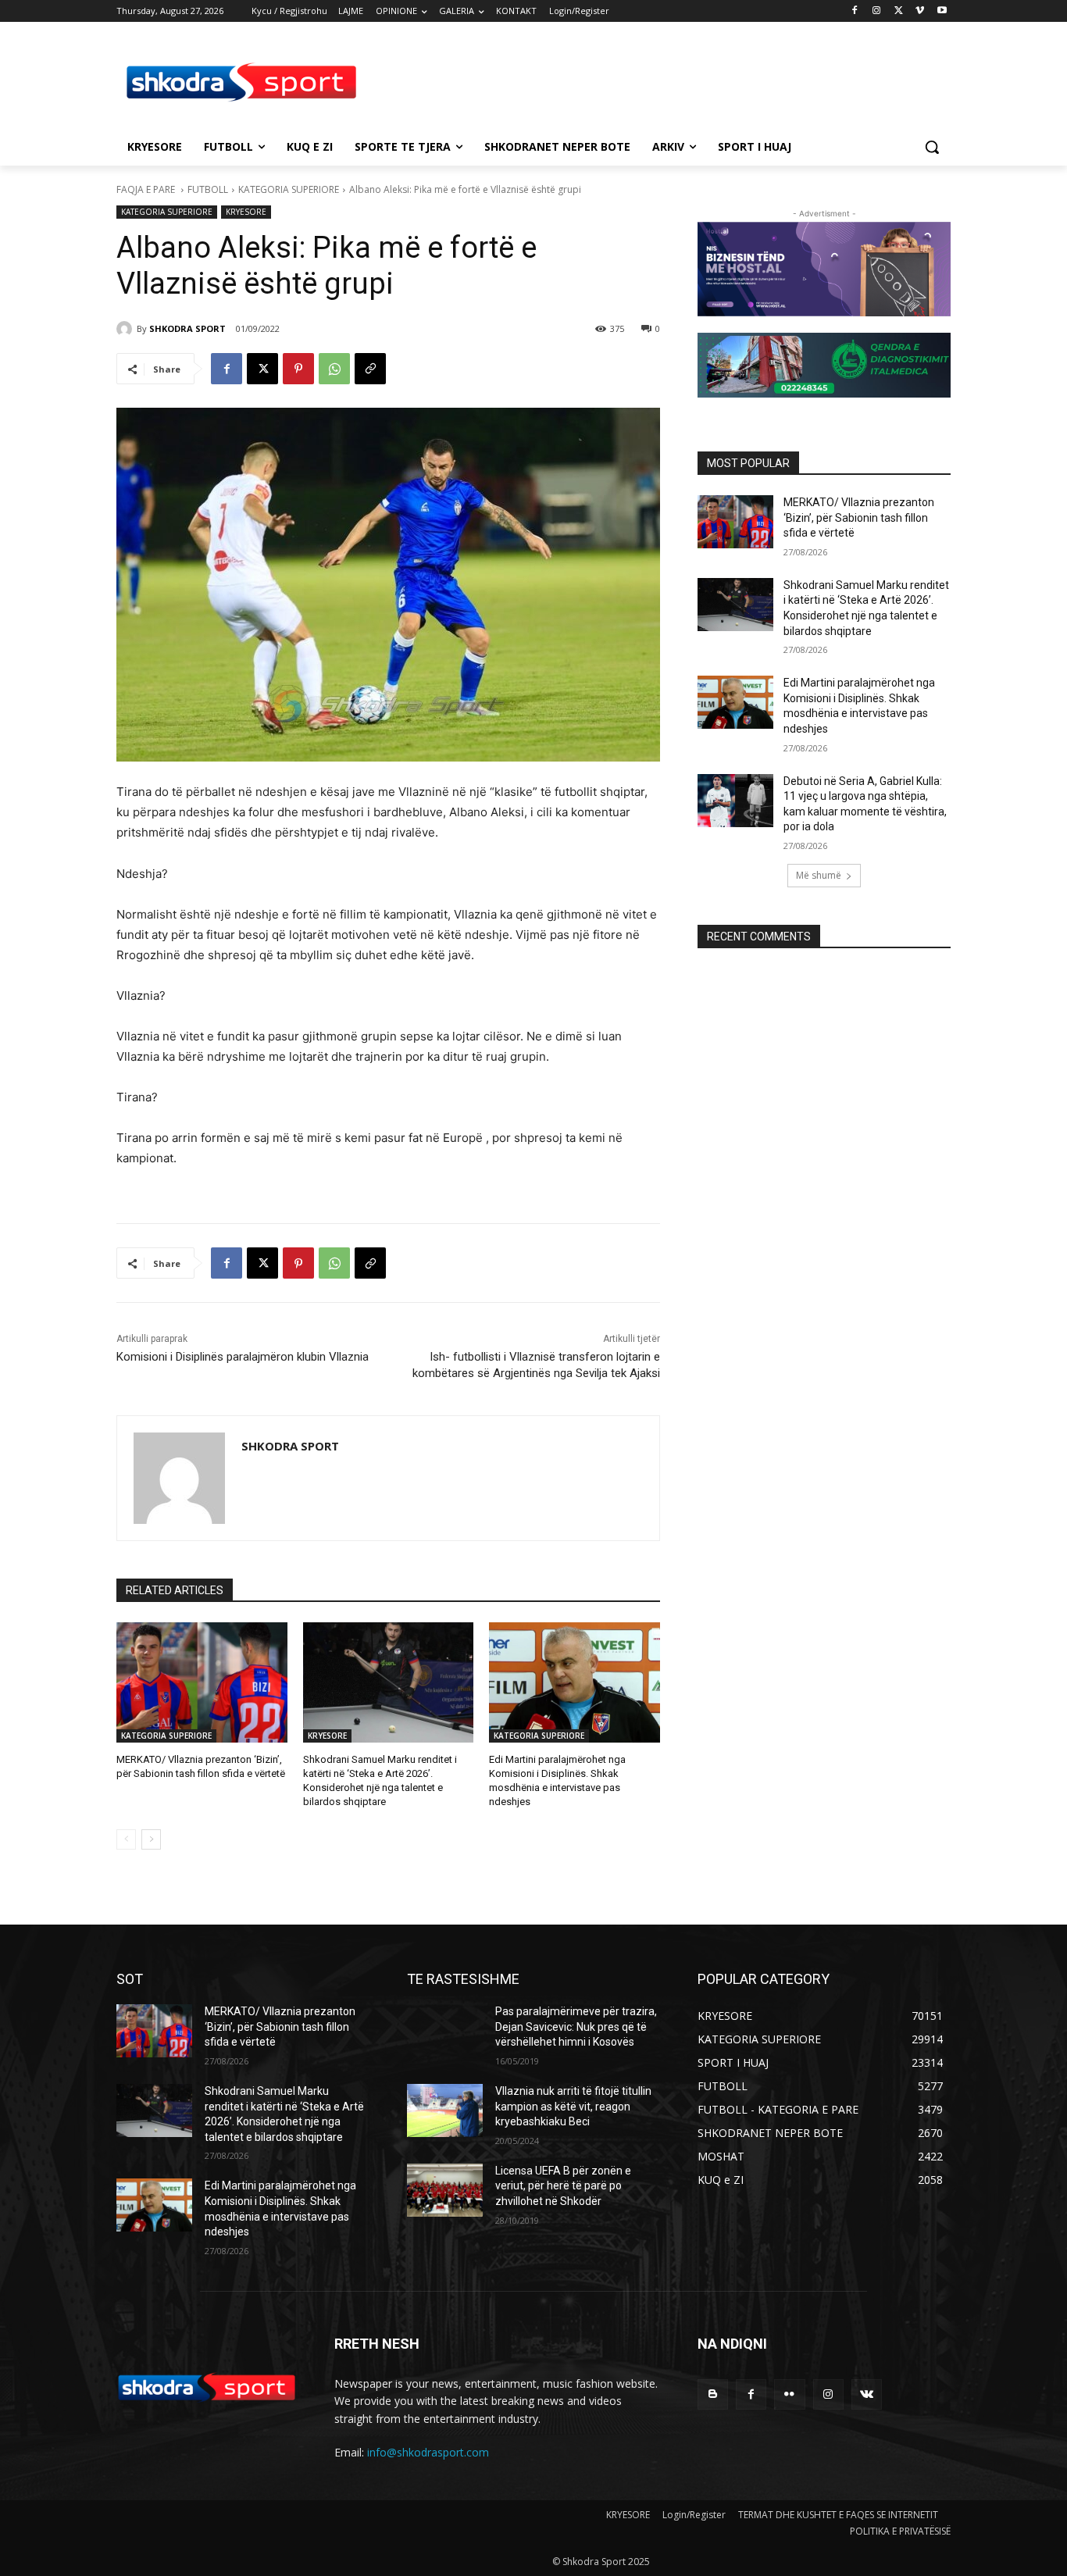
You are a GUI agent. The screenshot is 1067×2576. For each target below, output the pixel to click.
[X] (899, 11)
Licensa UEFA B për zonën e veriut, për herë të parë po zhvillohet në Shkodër (563, 2186)
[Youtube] (942, 11)
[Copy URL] (370, 369)
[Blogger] (713, 2394)
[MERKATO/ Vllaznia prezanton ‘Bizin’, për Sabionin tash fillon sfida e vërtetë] (202, 1682)
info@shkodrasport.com (428, 2452)
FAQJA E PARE (147, 189)
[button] (932, 147)
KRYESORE (246, 212)
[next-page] (151, 1839)
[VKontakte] (867, 2394)
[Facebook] (855, 11)
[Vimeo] (920, 11)
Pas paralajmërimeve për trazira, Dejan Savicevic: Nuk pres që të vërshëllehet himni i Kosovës (576, 2027)
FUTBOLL (208, 189)
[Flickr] (789, 2394)
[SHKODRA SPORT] (127, 329)
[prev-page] (126, 1839)
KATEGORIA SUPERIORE (289, 189)
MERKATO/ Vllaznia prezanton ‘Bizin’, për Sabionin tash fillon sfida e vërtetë (859, 517)
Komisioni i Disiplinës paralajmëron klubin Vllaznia (243, 1357)
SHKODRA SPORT (187, 328)
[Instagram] (877, 11)
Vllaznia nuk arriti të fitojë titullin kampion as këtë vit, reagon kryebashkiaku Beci (573, 2106)
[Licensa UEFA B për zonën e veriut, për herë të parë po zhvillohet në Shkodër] (445, 2190)
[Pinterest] (298, 369)
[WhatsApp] (334, 369)
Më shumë (819, 875)
